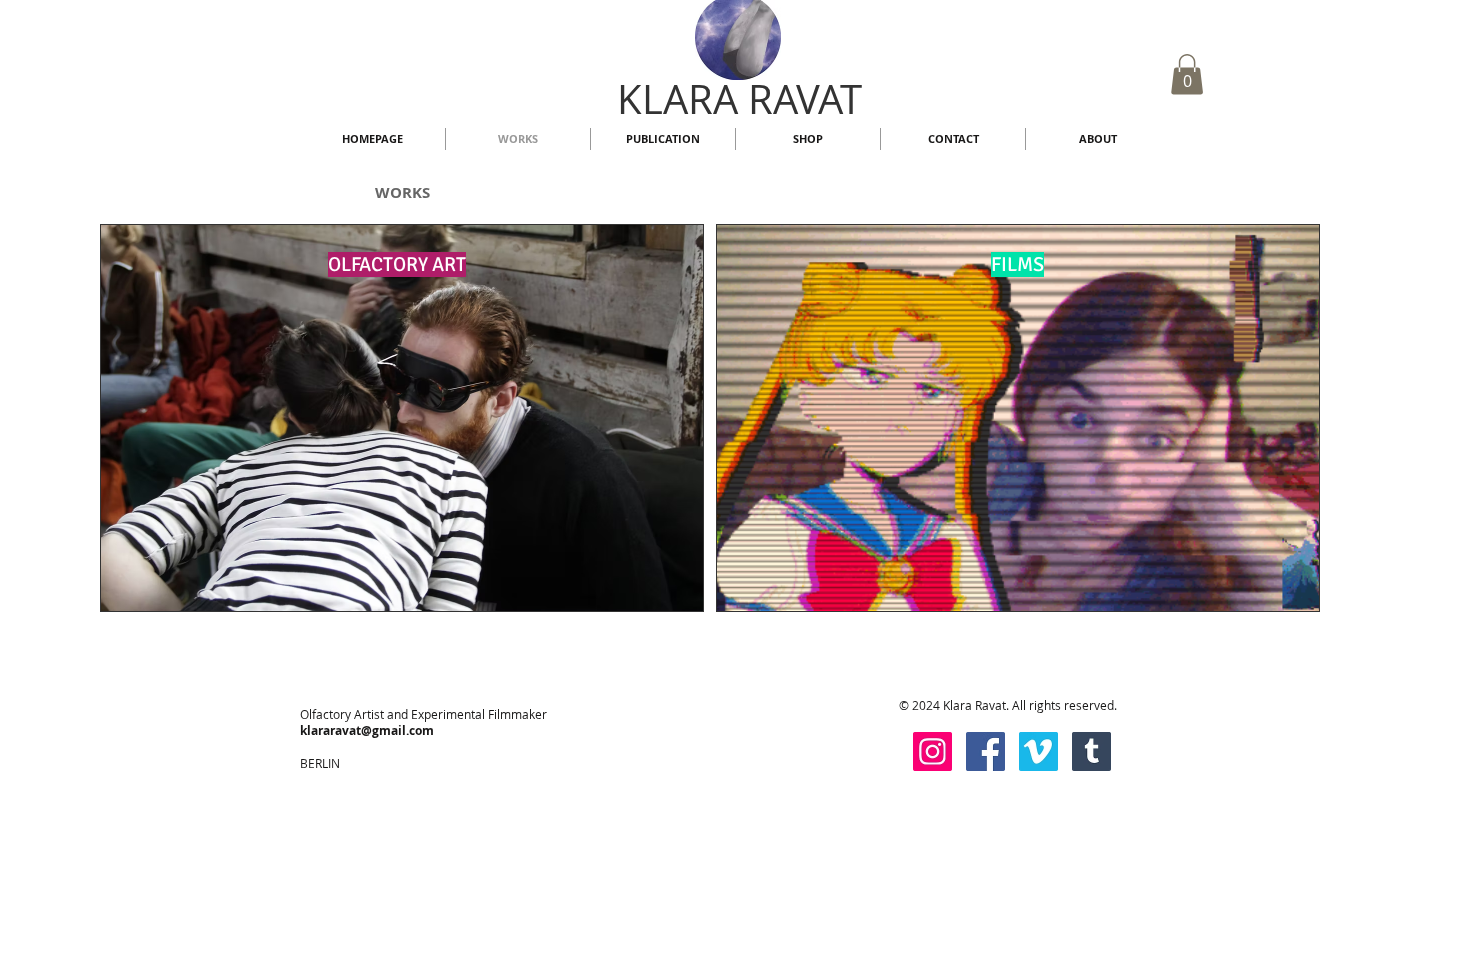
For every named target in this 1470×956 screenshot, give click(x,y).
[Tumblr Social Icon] (1091, 751)
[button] (1187, 74)
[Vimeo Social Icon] (1038, 751)
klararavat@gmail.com (367, 730)
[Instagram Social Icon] (932, 751)
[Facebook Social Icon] (985, 751)
